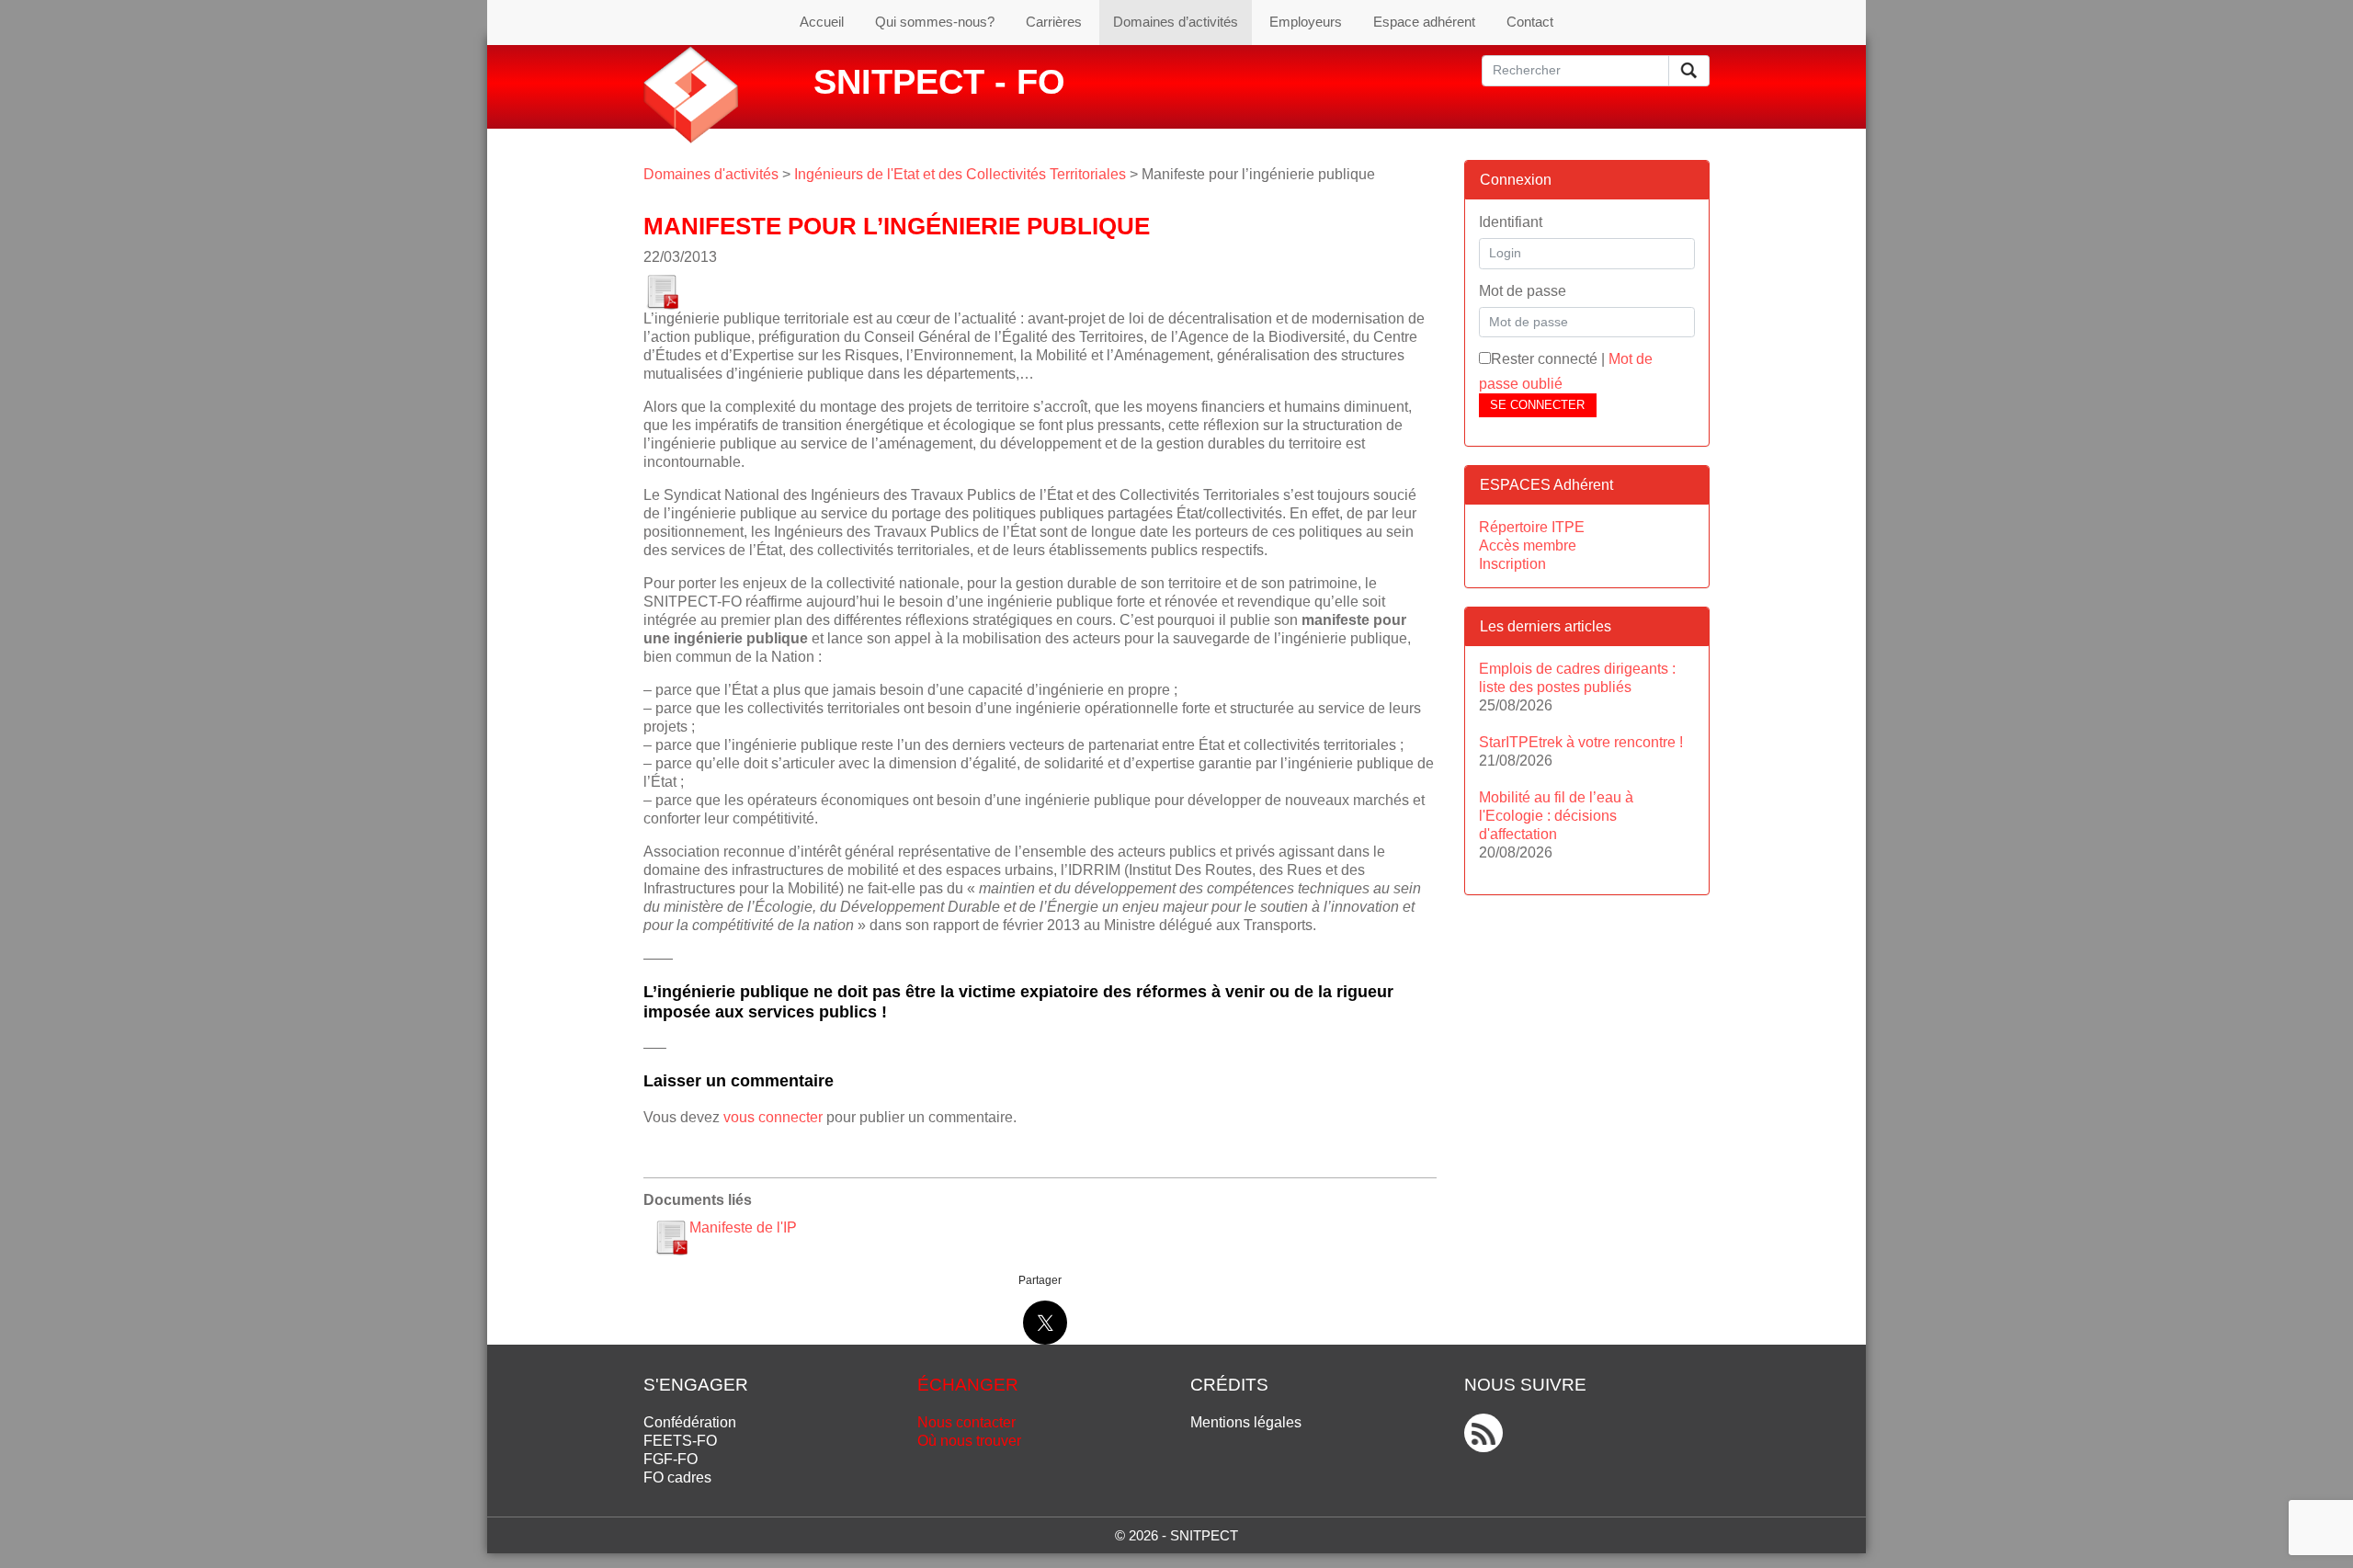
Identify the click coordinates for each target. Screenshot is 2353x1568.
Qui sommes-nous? (935, 22)
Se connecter (1537, 405)
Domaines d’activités (1176, 22)
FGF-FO (671, 1459)
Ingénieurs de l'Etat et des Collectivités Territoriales (960, 174)
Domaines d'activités (711, 174)
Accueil (822, 22)
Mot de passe (1523, 291)
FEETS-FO (680, 1441)
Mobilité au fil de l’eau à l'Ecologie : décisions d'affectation (1556, 816)
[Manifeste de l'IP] (662, 287)
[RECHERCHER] (1689, 71)
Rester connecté (1544, 359)
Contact (1530, 22)
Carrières (1054, 22)
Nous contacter (966, 1422)
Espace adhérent (1424, 22)
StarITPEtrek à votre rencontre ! (1581, 742)
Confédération (690, 1422)
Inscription (1512, 564)
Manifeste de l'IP (743, 1227)
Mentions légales (1246, 1422)
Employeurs (1306, 22)
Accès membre (1528, 545)
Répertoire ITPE (1532, 527)
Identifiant (1511, 222)
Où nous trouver (969, 1441)
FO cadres (677, 1477)
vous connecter (773, 1117)
